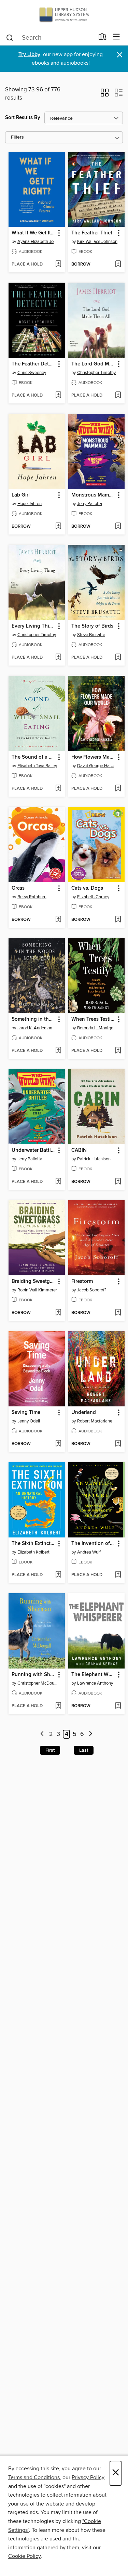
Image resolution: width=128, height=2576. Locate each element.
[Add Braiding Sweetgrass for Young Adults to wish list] (58, 1313)
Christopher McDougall (38, 1683)
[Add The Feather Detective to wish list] (58, 396)
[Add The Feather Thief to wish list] (118, 265)
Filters (17, 137)
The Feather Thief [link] (92, 233)
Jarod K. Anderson (35, 1028)
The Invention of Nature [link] (93, 1544)
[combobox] (50, 38)
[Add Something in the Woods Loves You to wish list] (58, 1051)
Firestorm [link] (82, 1281)
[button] (105, 95)
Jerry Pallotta (90, 504)
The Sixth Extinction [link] (33, 1544)
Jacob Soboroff (91, 1290)
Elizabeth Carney (93, 897)
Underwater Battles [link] (33, 1150)
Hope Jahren (30, 504)
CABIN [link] (79, 1150)
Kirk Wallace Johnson (97, 242)
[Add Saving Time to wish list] (58, 1444)
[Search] (10, 37)
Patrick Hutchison (94, 1159)
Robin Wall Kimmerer (37, 1290)
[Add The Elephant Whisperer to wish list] (118, 1706)
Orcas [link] (18, 888)
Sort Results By (23, 118)
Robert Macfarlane (95, 1421)
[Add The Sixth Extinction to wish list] (58, 1575)
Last (84, 1750)
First (50, 1750)
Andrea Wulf (89, 1552)
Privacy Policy (88, 2477)
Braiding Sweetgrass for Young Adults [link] (33, 1281)
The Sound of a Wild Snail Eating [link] (33, 757)
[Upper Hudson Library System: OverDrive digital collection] (64, 15)
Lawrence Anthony (95, 1683)
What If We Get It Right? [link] (33, 233)
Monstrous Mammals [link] (93, 495)
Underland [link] (84, 1413)
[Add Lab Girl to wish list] (58, 527)
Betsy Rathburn (32, 897)
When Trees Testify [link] (93, 1019)
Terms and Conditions (34, 2477)
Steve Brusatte (91, 635)
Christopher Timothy (96, 373)
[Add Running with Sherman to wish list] (58, 1706)
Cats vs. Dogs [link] (87, 888)
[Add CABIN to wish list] (118, 1182)
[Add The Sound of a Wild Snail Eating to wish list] (58, 789)
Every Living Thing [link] (33, 626)
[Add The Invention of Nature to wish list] (118, 1575)
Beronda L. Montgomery (97, 1028)
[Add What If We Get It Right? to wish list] (58, 265)
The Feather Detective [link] (33, 364)
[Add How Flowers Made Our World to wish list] (118, 789)
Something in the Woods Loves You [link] (33, 1019)
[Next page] (91, 1734)
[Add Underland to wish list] (118, 1444)
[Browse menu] (117, 37)
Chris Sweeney (32, 373)
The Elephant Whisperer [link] (93, 1675)
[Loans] (103, 38)
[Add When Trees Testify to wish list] (118, 1051)
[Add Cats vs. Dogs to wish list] (118, 920)
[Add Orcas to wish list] (58, 920)
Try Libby (29, 55)
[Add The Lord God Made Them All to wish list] (118, 396)
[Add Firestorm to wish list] (118, 1313)
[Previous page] (42, 1734)
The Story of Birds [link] (92, 626)
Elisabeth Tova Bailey (37, 766)
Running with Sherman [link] (33, 1675)
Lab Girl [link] (21, 495)
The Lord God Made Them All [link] (93, 364)
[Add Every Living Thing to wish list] (58, 658)
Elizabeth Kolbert (33, 1552)
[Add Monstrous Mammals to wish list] (118, 527)
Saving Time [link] (26, 1413)
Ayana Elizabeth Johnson (38, 242)
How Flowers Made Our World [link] (93, 757)
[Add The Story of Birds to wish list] (118, 658)
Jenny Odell (29, 1421)
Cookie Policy (24, 2556)
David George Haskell (97, 766)
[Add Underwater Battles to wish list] (58, 1182)
